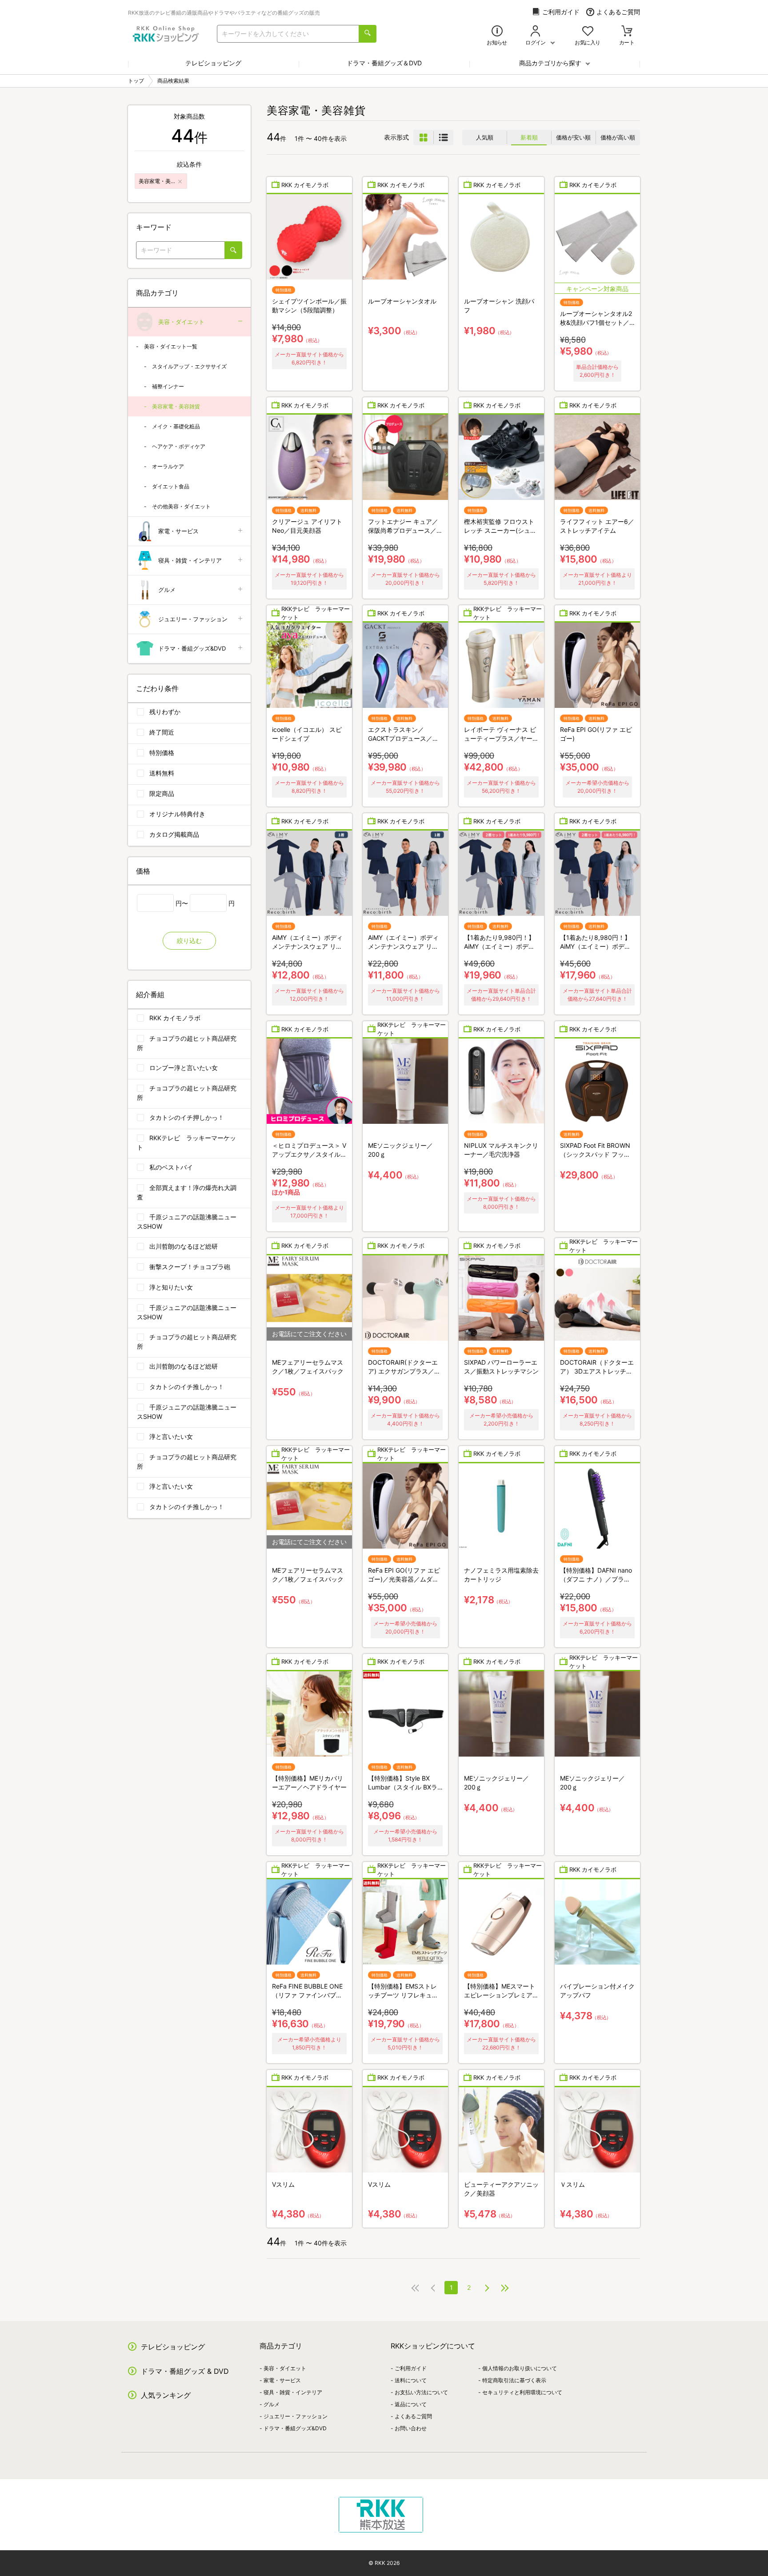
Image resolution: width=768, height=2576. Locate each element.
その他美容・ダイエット (181, 506)
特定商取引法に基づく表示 (514, 2380)
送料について (411, 2380)
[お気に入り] (588, 32)
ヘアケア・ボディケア (179, 446)
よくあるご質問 (618, 12)
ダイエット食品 (171, 486)
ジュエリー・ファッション (193, 619)
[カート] (627, 32)
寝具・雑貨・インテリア (190, 560)
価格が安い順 (573, 137)
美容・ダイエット (181, 322)
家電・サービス (178, 531)
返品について (411, 2404)
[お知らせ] (497, 32)
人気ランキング (166, 2395)
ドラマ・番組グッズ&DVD (192, 648)
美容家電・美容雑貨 (176, 406)
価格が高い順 (618, 137)
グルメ (167, 590)
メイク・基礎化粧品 (176, 426)
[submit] (368, 34)
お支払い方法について (421, 2392)
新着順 (529, 137)
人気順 (485, 137)
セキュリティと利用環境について (522, 2392)
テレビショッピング (213, 63)
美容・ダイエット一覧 (171, 346)
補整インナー (168, 386)
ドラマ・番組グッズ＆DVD (384, 63)
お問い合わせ (411, 2428)
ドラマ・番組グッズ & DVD (185, 2371)
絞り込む (189, 941)
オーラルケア (168, 466)
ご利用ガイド (561, 12)
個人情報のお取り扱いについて (520, 2368)
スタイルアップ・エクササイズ (189, 366)
